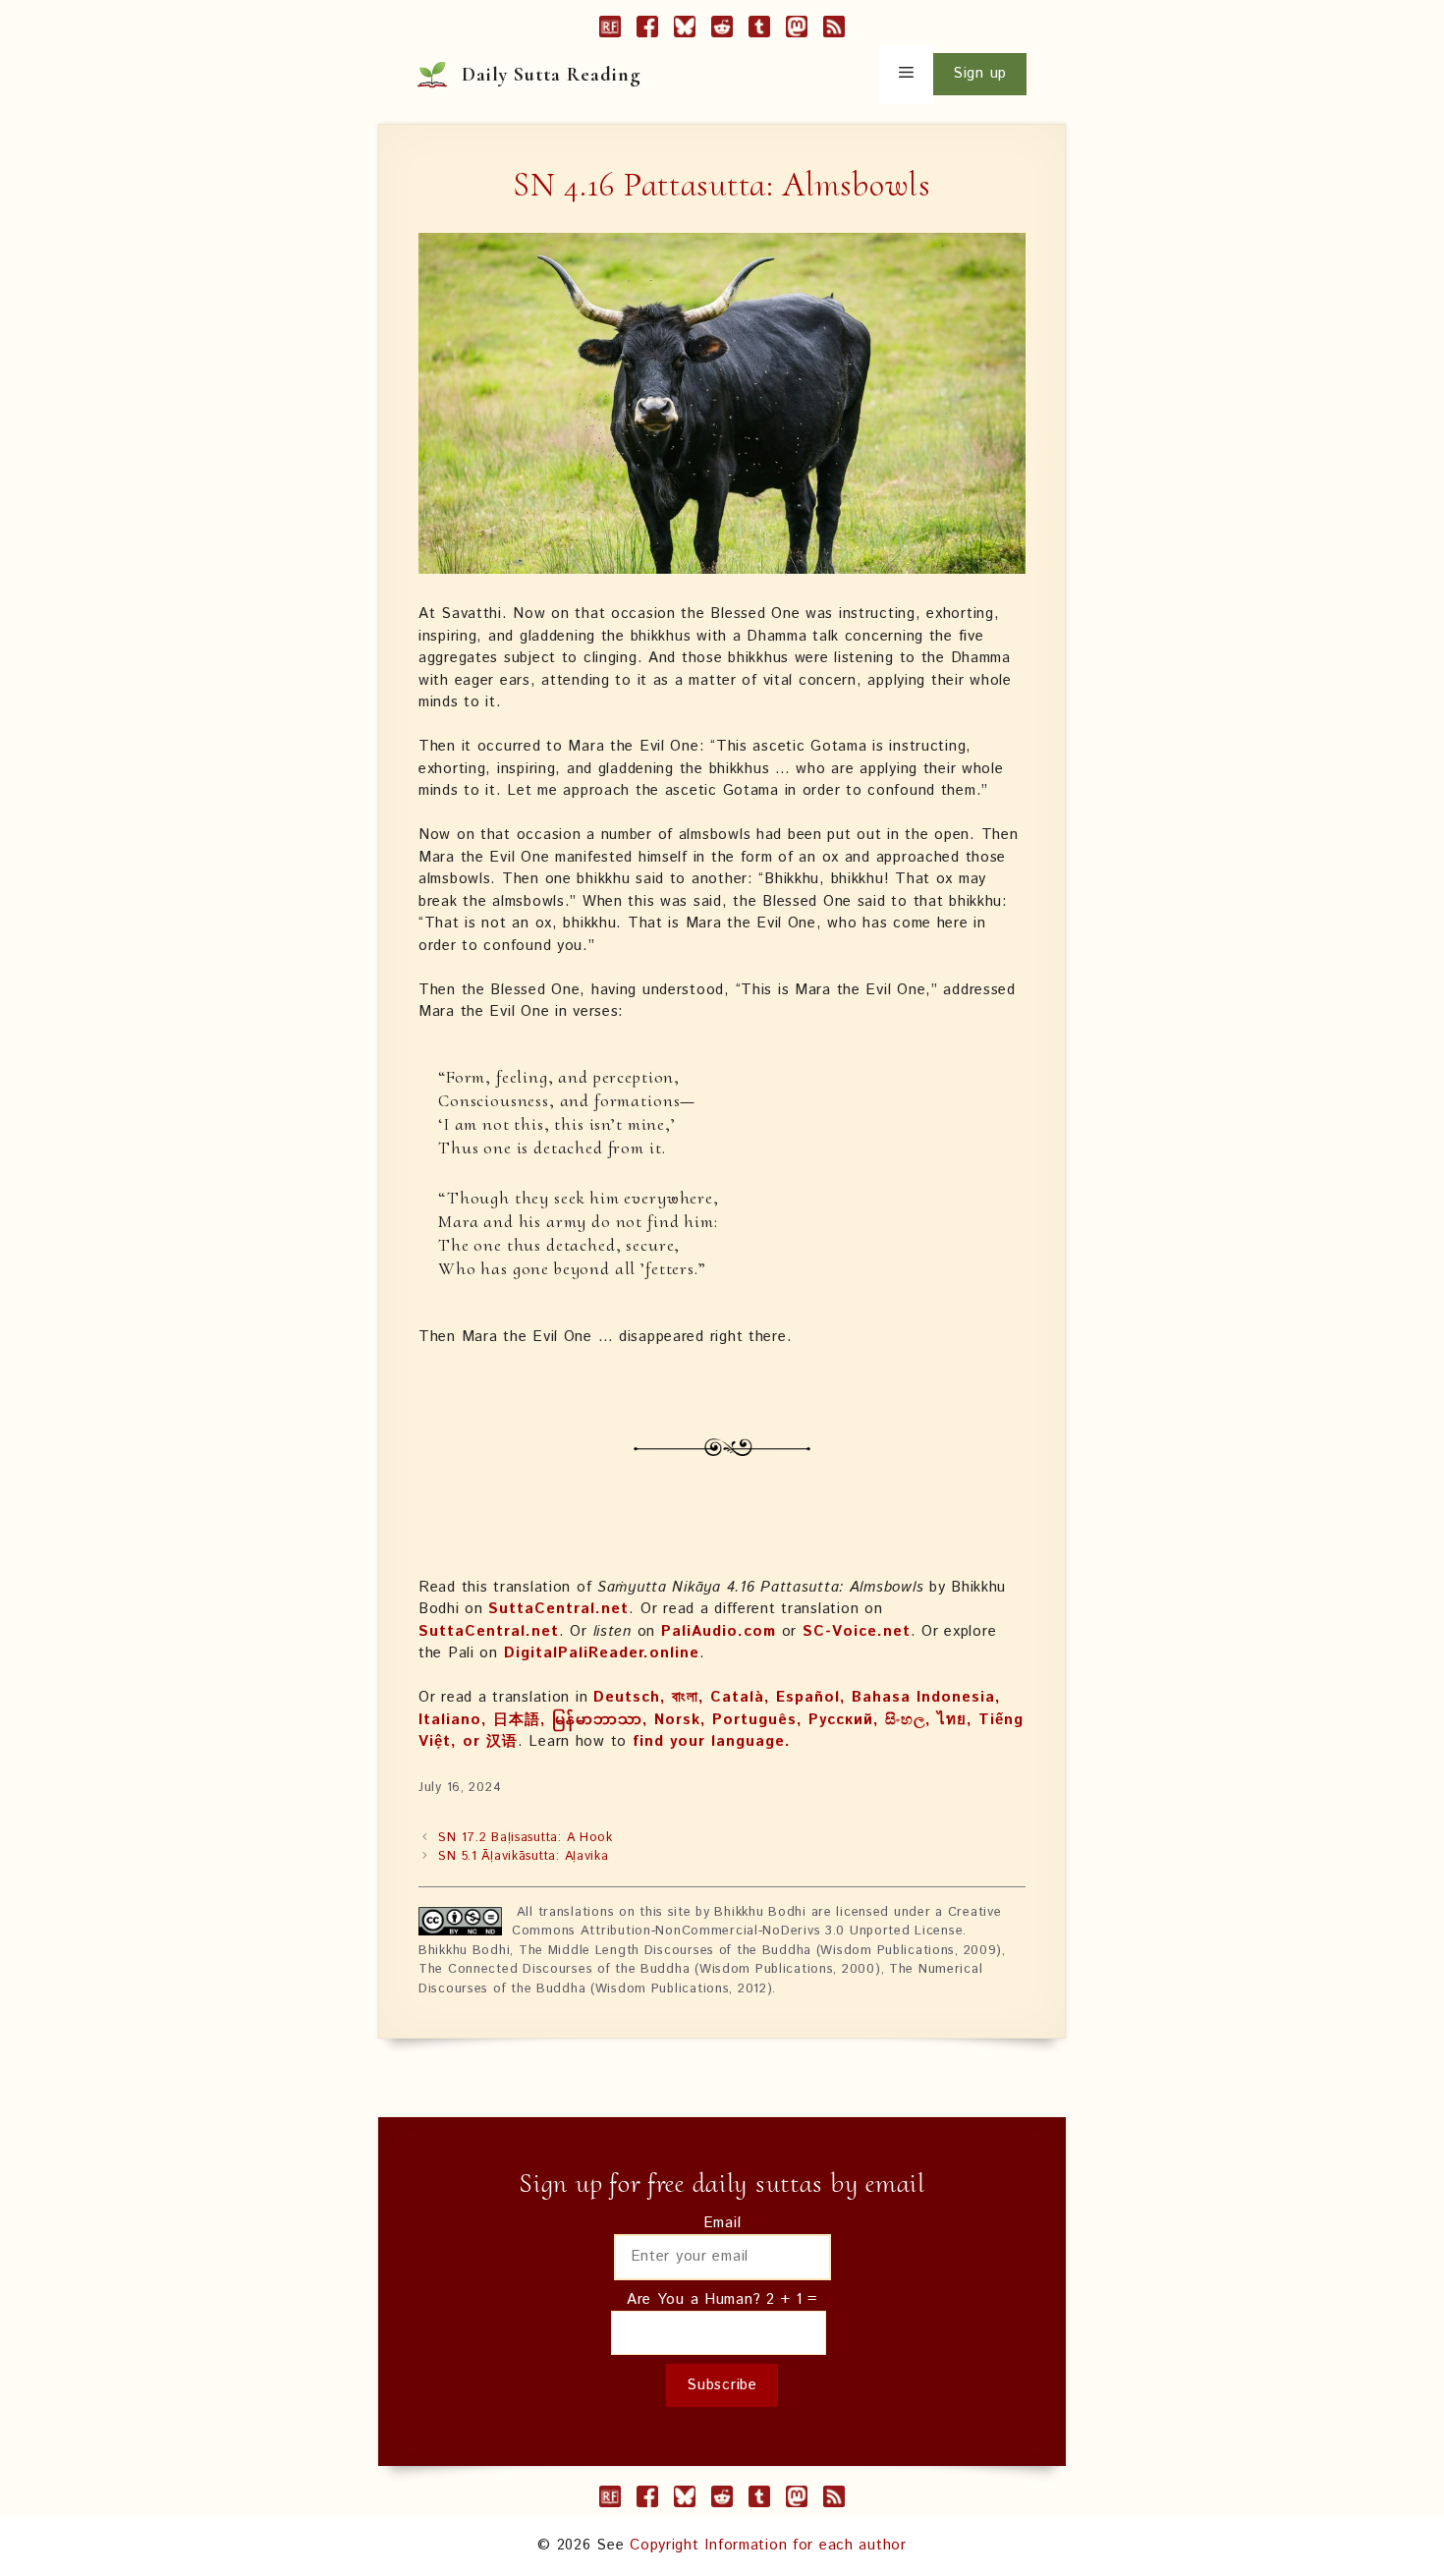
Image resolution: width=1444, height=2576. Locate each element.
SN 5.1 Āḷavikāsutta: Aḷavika (523, 1856)
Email (722, 2223)
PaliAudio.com (719, 1631)
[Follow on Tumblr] (759, 30)
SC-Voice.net (857, 1631)
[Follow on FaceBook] (647, 30)
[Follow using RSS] (834, 30)
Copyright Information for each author (768, 2545)
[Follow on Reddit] (722, 30)
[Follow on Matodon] (797, 30)
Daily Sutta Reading (552, 75)
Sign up (980, 73)
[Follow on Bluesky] (685, 30)
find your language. (712, 1741)
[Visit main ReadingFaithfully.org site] (610, 30)
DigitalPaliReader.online (602, 1653)
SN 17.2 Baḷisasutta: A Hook (525, 1838)
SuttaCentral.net (558, 1609)
